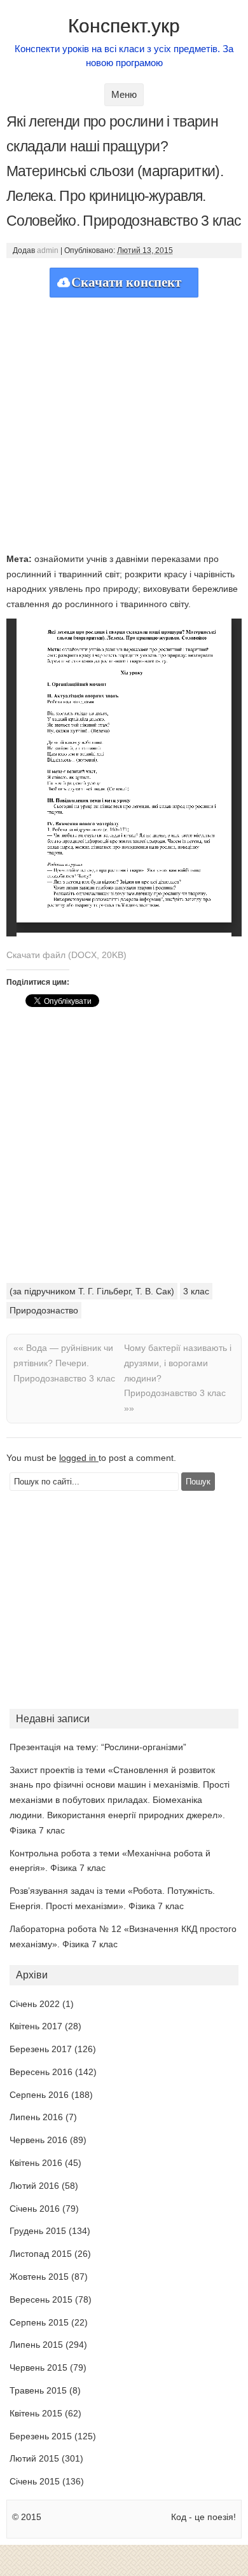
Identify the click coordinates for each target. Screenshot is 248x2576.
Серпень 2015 (39, 2322)
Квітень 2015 (36, 2413)
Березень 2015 (41, 2436)
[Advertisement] (124, 421)
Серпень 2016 (39, 2095)
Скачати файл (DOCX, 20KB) (66, 955)
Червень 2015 (38, 2367)
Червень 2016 (38, 2140)
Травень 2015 (38, 2390)
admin (48, 250)
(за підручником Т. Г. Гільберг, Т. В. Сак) (92, 1291)
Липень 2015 (36, 2345)
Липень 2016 (36, 2117)
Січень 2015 (35, 2481)
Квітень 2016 (36, 2163)
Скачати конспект (126, 282)
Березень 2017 (41, 2049)
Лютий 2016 (34, 2186)
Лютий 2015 (34, 2458)
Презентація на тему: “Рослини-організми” (98, 1747)
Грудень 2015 (38, 2231)
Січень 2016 (35, 2209)
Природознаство (44, 1310)
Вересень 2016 (41, 2072)
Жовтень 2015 (39, 2277)
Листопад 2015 (41, 2254)
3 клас (196, 1291)
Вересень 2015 (41, 2299)
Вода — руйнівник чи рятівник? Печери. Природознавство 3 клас (64, 1363)
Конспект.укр (124, 26)
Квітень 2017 (36, 2026)
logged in (79, 1458)
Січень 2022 (35, 2004)
